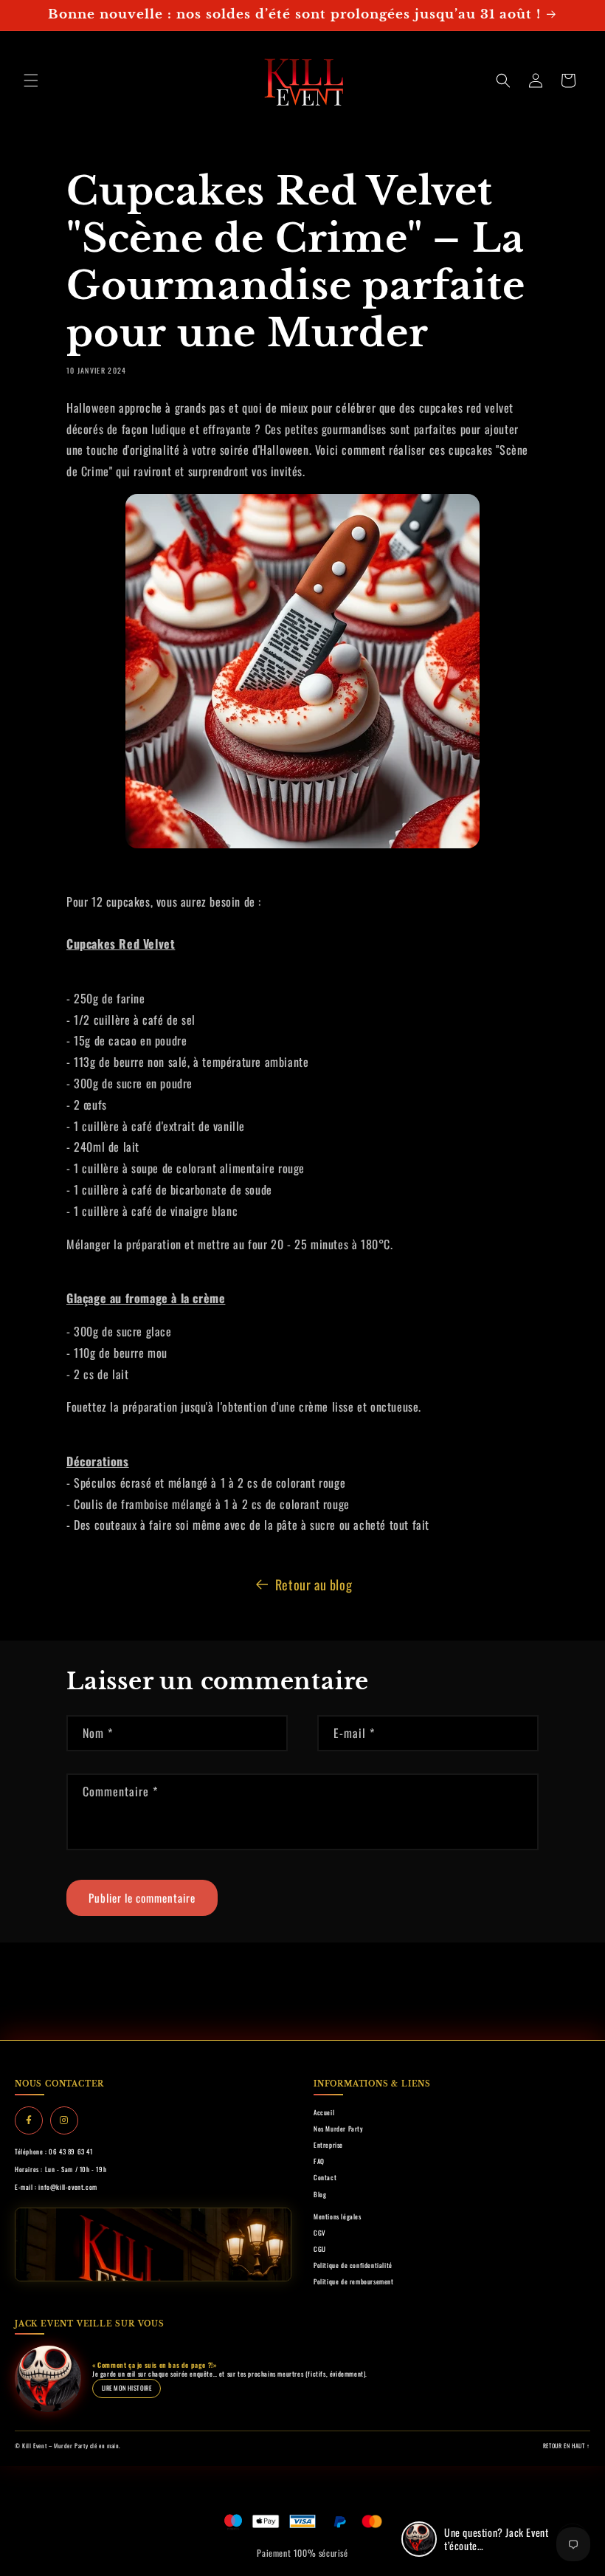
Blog (320, 2194)
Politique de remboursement (354, 2281)
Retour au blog (314, 1584)
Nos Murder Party (339, 2129)
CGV (320, 2233)
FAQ (319, 2161)
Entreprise (328, 2145)
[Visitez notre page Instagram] (64, 2120)
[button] (31, 80)
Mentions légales (338, 2216)
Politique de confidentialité (353, 2265)
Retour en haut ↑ (567, 2445)
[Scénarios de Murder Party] (302, 671)
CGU (320, 2249)
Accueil (324, 2112)
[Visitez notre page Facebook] (29, 2120)
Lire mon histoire (127, 2388)
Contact (325, 2177)
